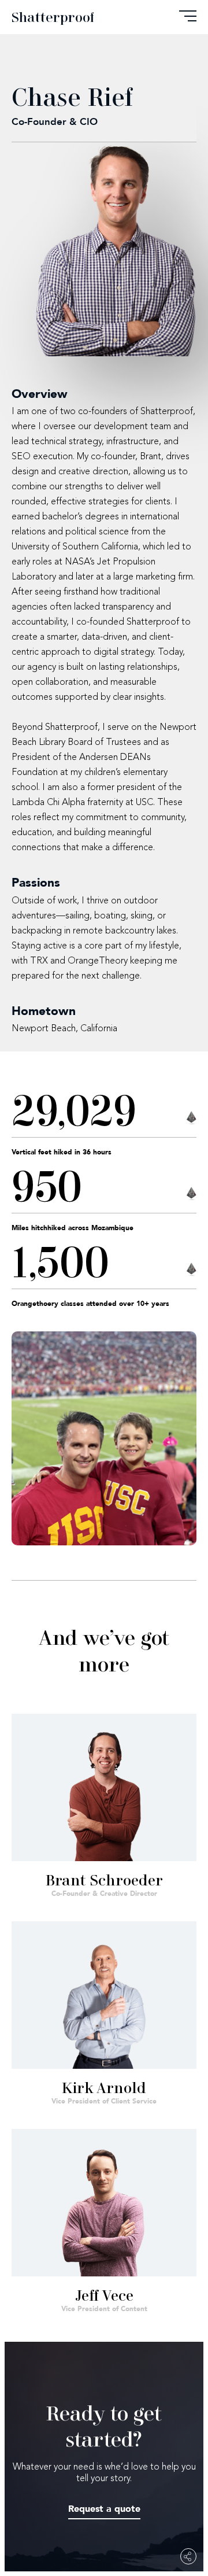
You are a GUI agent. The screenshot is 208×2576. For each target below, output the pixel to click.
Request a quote (104, 2509)
